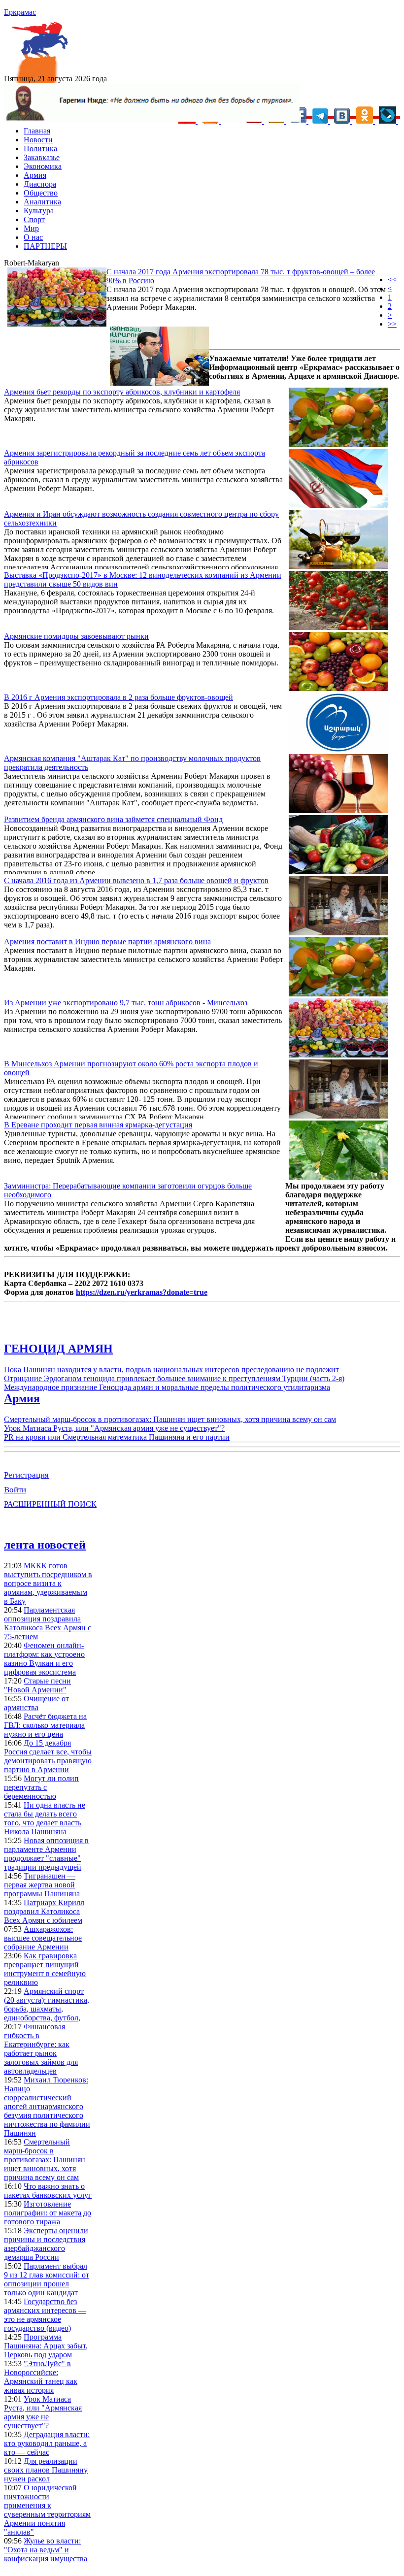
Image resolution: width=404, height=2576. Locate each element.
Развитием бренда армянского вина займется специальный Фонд (113, 819)
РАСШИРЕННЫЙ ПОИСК (50, 1504)
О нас (33, 237)
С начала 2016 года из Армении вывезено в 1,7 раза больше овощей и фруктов (136, 880)
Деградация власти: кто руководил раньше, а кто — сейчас (47, 2443)
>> (392, 324)
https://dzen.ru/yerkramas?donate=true (142, 1292)
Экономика (43, 166)
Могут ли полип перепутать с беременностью (41, 1787)
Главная (37, 131)
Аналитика (42, 202)
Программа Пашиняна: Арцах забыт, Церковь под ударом (46, 2346)
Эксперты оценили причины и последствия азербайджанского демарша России (46, 2244)
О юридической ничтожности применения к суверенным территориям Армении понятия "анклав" (47, 2510)
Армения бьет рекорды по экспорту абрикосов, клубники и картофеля (122, 392)
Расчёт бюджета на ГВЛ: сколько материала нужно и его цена (45, 1725)
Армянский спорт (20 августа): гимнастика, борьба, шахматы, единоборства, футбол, (47, 2004)
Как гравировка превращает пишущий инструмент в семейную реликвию (45, 1969)
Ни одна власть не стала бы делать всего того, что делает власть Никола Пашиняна (45, 1818)
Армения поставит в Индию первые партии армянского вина (107, 941)
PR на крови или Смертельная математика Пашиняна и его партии (117, 1437)
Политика (40, 149)
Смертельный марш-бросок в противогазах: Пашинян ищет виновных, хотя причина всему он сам (170, 1419)
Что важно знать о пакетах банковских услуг (48, 2191)
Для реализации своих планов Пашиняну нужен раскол (46, 2470)
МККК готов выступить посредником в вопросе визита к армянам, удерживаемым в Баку (48, 1583)
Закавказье (42, 157)
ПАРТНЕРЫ (45, 246)
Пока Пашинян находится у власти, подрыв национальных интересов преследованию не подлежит (171, 1370)
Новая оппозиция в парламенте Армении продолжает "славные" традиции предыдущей (46, 1854)
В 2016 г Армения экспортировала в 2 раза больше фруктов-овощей (118, 697)
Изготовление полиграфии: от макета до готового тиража (48, 2213)
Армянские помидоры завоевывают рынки (76, 636)
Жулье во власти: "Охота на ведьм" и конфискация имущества (46, 2550)
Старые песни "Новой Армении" (37, 1685)
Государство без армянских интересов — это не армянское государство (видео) (45, 2315)
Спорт (34, 219)
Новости (38, 140)
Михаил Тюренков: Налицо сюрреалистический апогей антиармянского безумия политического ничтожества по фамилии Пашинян (47, 2106)
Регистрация (26, 1475)
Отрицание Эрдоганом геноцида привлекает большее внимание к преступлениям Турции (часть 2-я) (174, 1378)
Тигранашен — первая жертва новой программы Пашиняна (42, 1885)
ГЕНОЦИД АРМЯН (58, 1349)
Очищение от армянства (36, 1703)
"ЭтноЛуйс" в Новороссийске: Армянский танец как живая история (41, 2377)
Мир (31, 228)
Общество (41, 193)
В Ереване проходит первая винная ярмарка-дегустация (98, 1125)
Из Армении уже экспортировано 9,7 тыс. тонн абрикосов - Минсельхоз (126, 1003)
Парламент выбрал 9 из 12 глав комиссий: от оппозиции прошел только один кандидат (47, 2279)
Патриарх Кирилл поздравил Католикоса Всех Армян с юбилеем (44, 1911)
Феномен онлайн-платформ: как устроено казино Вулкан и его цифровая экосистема (44, 1659)
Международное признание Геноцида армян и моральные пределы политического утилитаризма (167, 1387)
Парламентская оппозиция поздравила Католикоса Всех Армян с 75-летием (48, 1623)
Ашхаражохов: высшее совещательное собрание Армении (43, 1938)
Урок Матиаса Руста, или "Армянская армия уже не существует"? (114, 1428)
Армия (35, 175)
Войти (15, 1490)
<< (392, 280)
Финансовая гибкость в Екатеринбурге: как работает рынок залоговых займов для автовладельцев (41, 2049)
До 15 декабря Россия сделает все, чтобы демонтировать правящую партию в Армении (48, 1756)
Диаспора (40, 184)
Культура (39, 211)
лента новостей (45, 1545)
